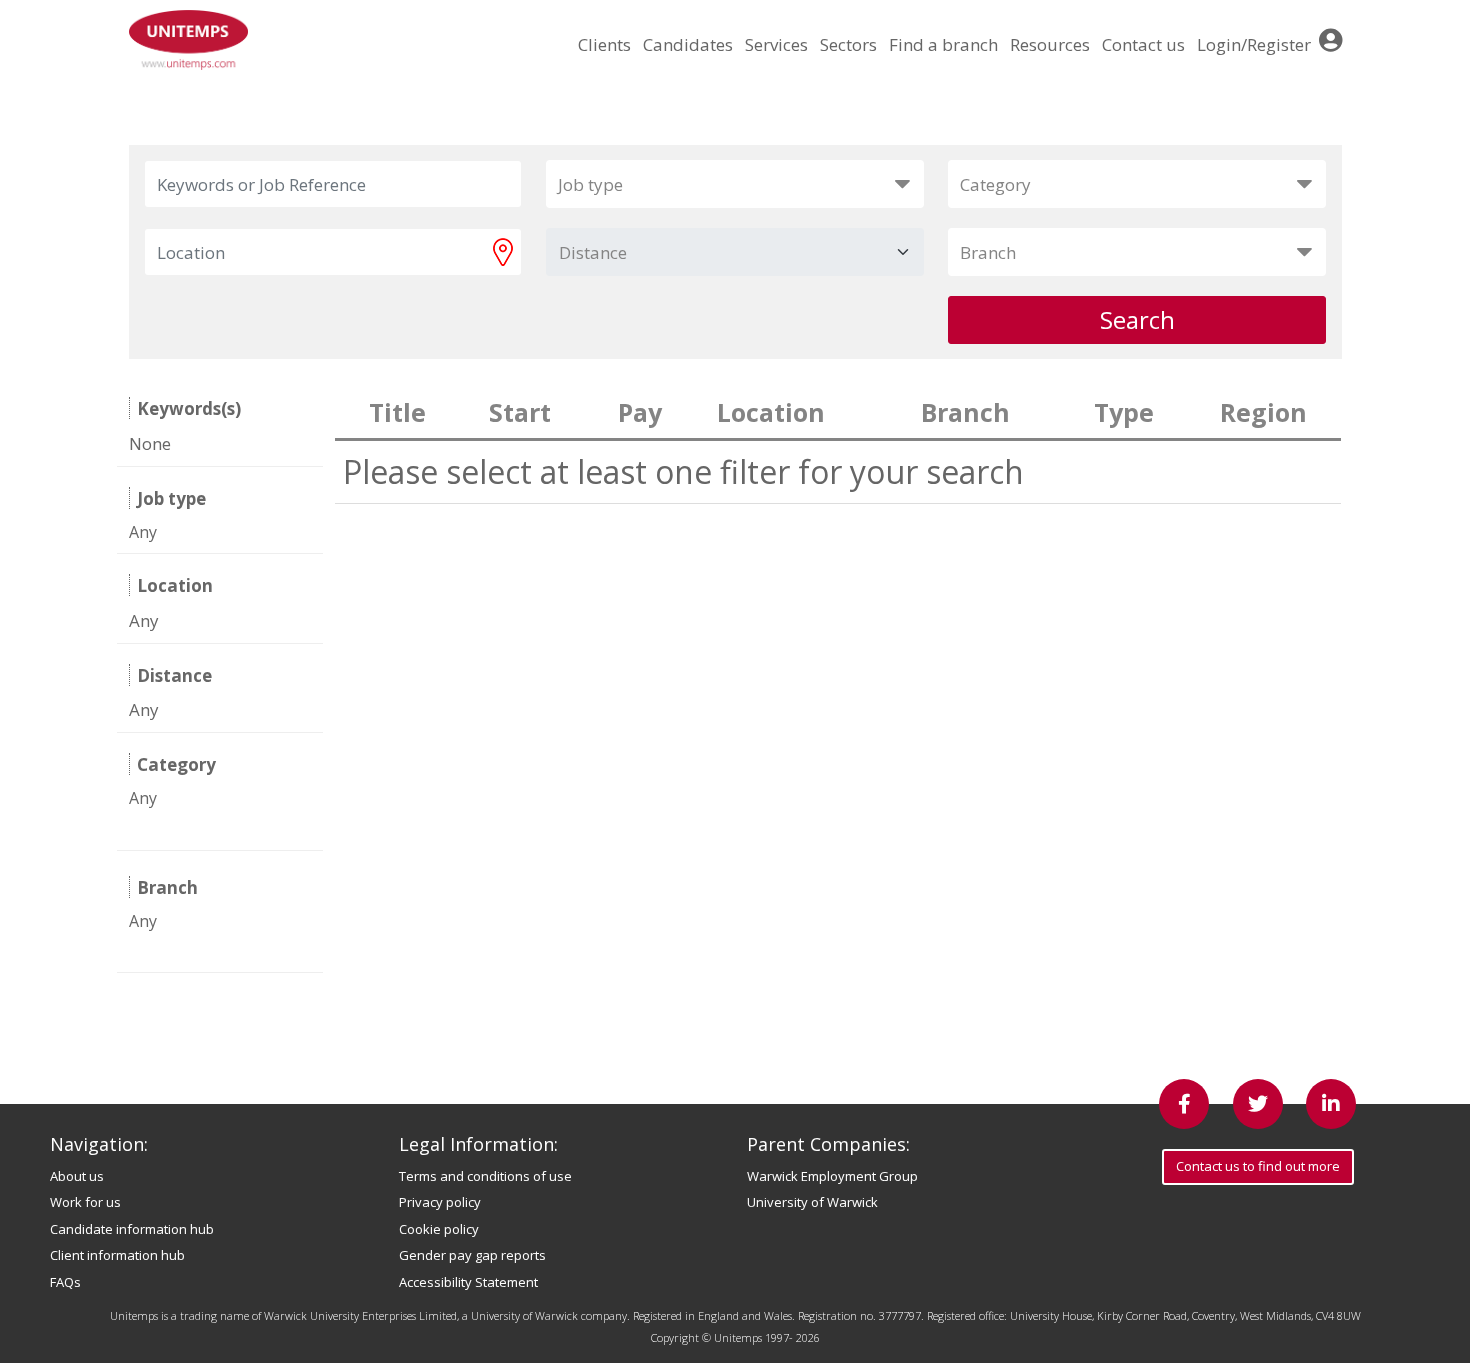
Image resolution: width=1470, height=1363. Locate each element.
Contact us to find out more (1258, 1166)
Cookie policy (439, 1229)
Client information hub (117, 1255)
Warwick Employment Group (832, 1176)
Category (995, 184)
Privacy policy (440, 1202)
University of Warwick (812, 1202)
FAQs (65, 1282)
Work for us (85, 1202)
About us (77, 1176)
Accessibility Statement (468, 1282)
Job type (590, 184)
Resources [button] (1050, 44)
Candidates (688, 44)
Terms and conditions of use (485, 1176)
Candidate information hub (132, 1229)
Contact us (1143, 44)
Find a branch (943, 44)
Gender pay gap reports (472, 1255)
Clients (604, 44)
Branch (988, 252)
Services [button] (776, 44)
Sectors (848, 44)
